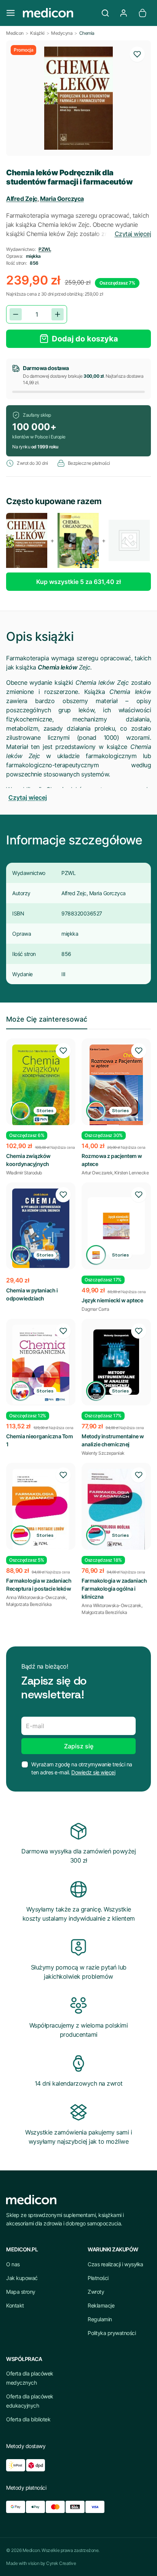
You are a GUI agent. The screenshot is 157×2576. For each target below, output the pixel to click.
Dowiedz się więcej (93, 1772)
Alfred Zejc (22, 199)
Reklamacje (101, 2305)
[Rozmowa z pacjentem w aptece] (116, 1087)
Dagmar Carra (95, 1309)
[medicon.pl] (58, 13)
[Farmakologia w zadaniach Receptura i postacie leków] (41, 1510)
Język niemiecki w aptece (112, 1300)
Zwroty (96, 2292)
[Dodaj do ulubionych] (137, 54)
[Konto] (123, 13)
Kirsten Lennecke (131, 1173)
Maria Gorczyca (62, 199)
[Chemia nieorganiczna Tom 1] (41, 1365)
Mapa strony (21, 2292)
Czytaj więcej (133, 234)
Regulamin (100, 2319)
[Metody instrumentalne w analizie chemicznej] (116, 1362)
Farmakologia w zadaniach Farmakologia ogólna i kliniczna (114, 1589)
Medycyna (62, 33)
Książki (37, 33)
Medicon (15, 33)
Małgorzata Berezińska (29, 1604)
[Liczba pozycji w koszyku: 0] (143, 13)
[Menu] (11, 13)
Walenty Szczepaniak (103, 1453)
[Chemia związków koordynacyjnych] (41, 1085)
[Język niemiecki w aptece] (116, 1226)
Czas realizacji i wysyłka (115, 2264)
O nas (13, 2264)
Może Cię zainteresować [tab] (47, 1019)
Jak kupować (22, 2278)
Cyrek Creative (61, 2563)
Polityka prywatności (112, 2333)
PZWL (45, 249)
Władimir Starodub (24, 1173)
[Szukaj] (105, 13)
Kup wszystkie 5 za (78, 582)
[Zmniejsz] (16, 314)
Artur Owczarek (97, 1173)
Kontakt (15, 2305)
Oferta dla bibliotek (28, 2419)
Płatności (98, 2278)
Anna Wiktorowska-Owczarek (36, 1597)
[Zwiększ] (58, 314)
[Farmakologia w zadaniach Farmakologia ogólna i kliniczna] (116, 1510)
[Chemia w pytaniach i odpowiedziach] (41, 1228)
